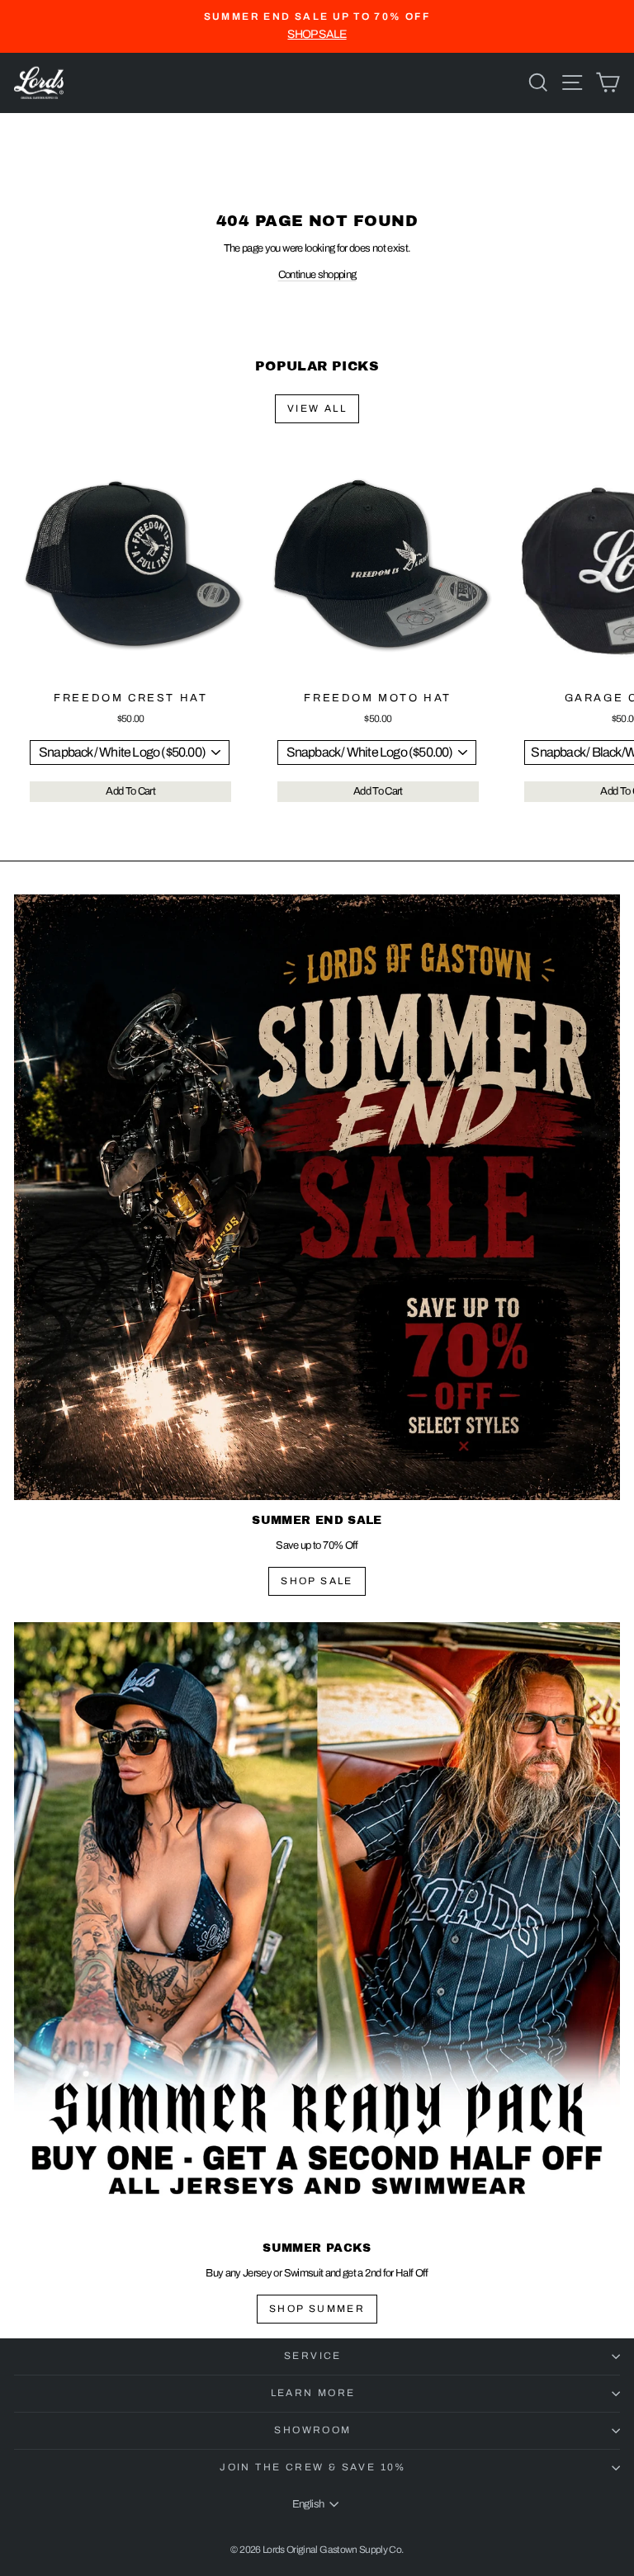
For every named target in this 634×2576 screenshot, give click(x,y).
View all (317, 408)
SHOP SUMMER (317, 2309)
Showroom (312, 2430)
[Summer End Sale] (317, 1197)
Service (313, 2356)
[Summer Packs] (317, 1925)
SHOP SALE (317, 1581)
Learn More (313, 2393)
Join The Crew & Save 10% (313, 2467)
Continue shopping (317, 275)
